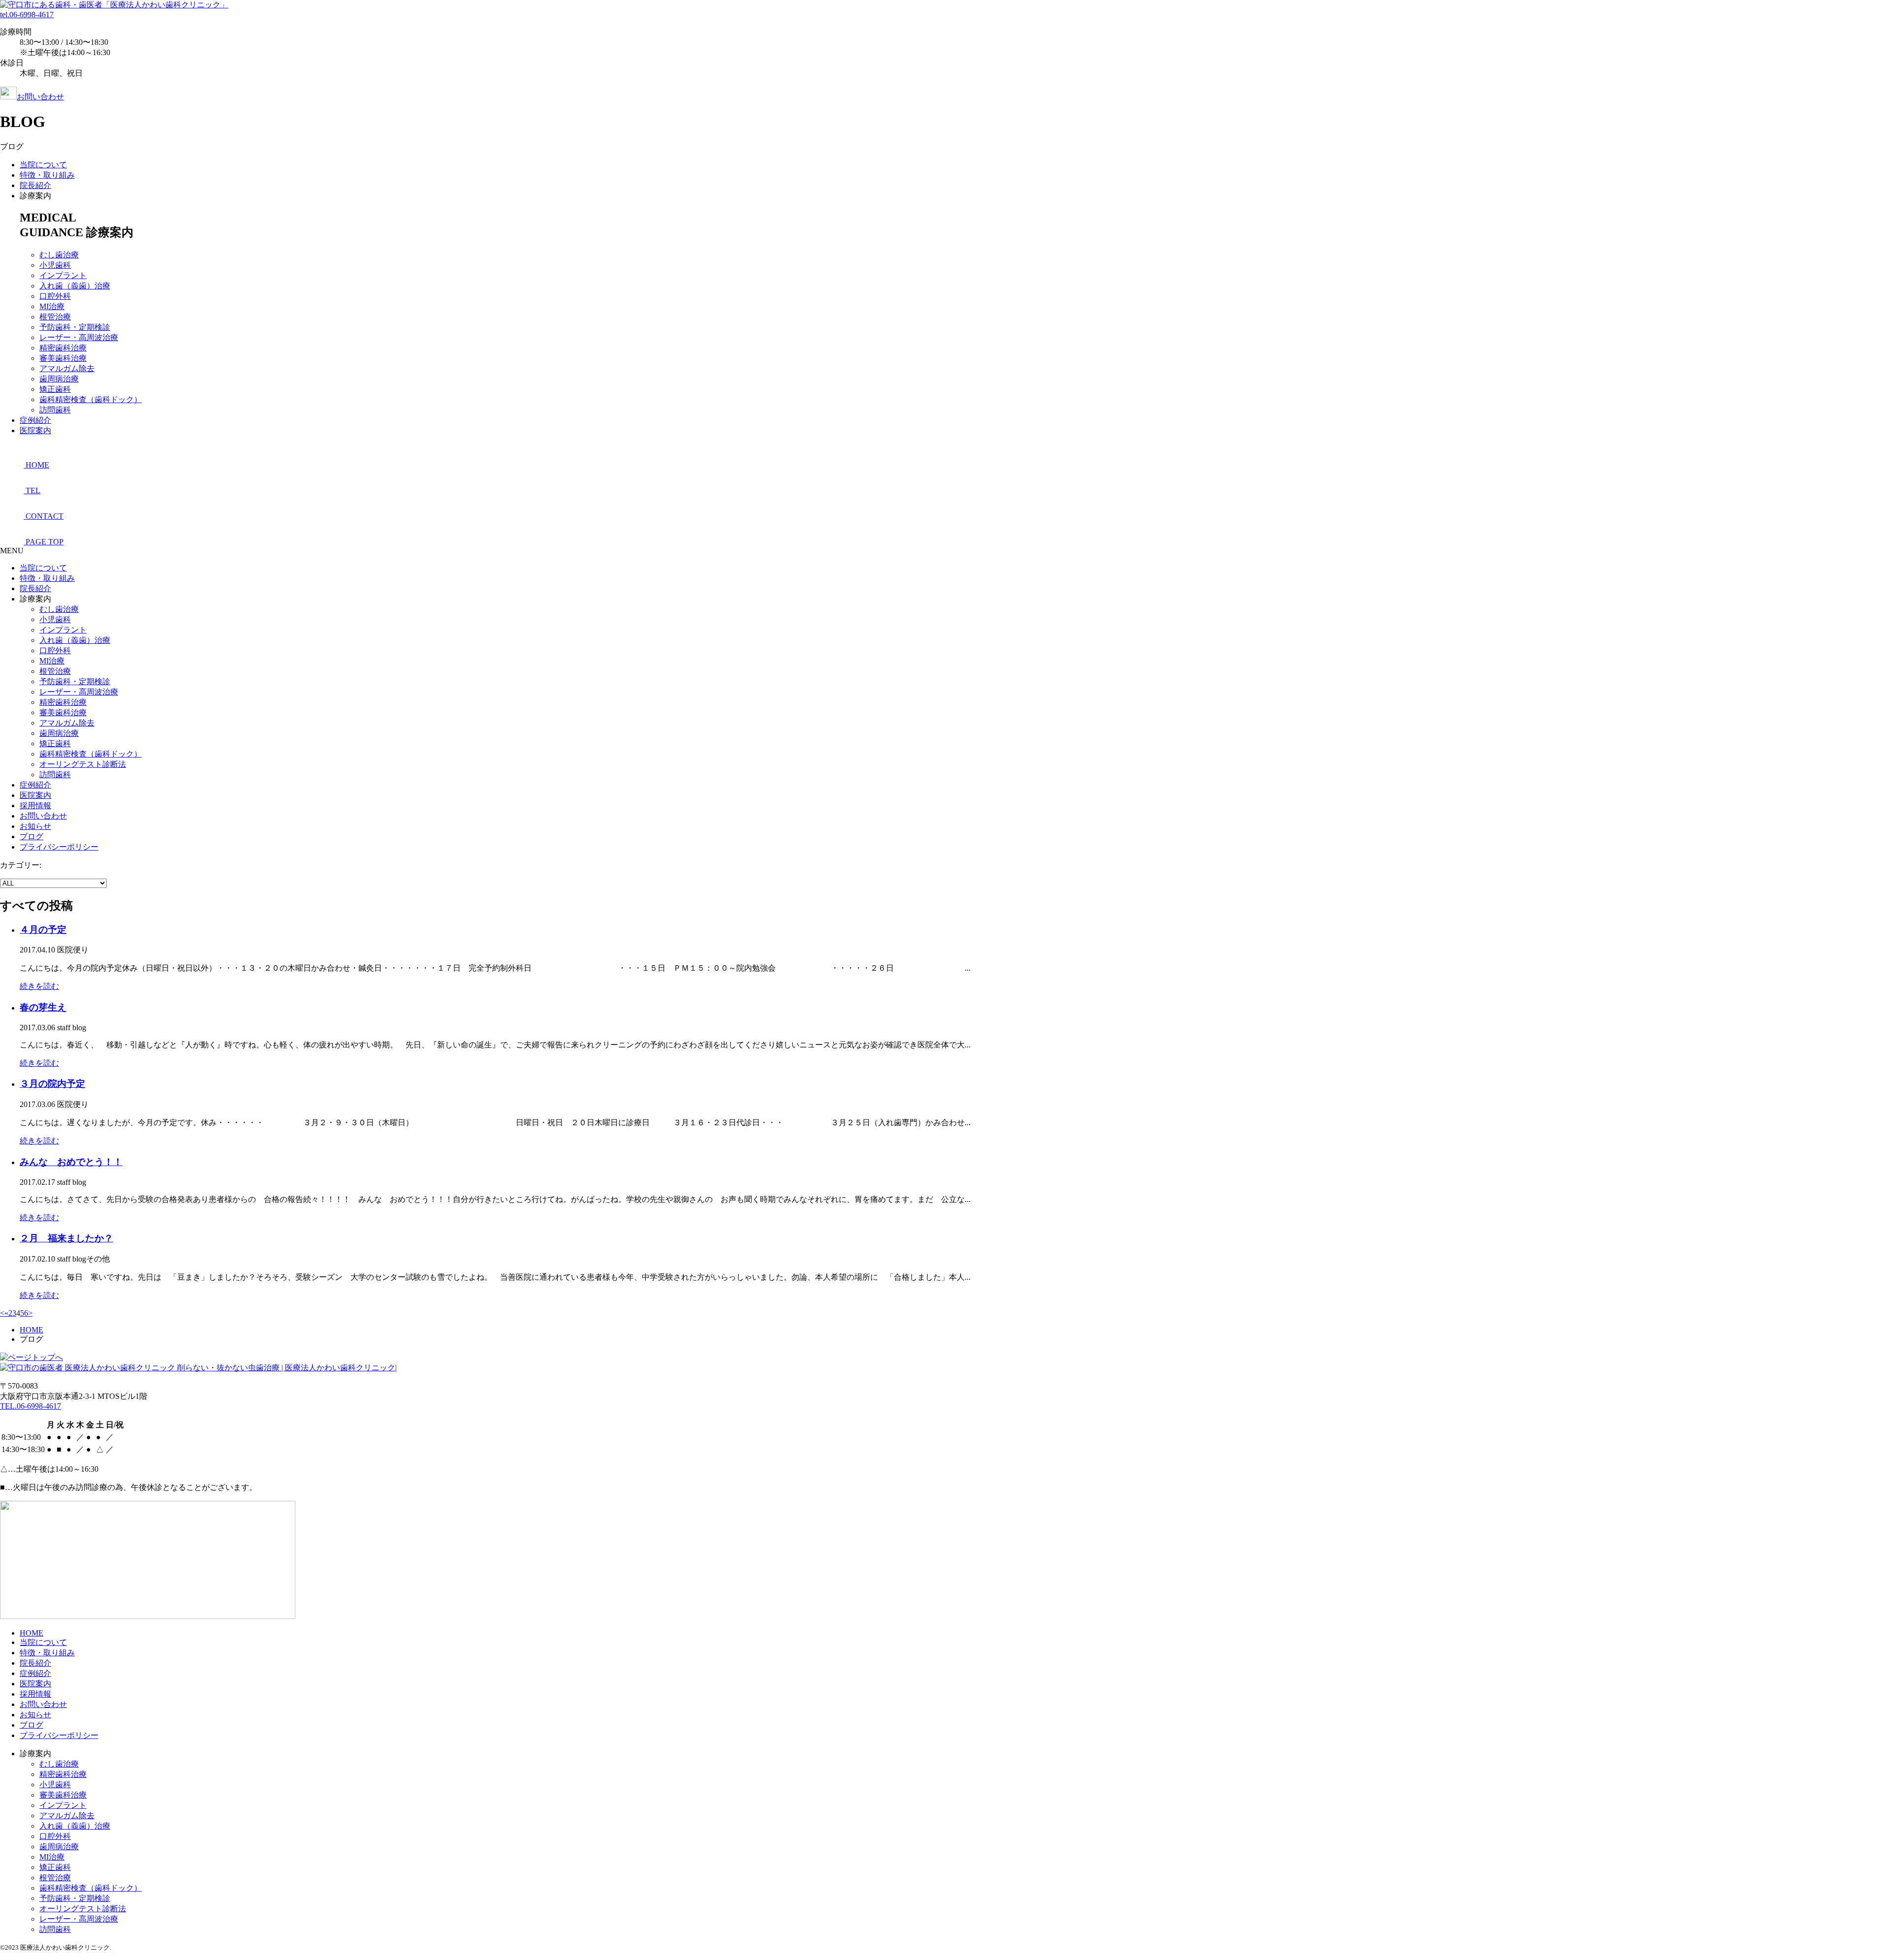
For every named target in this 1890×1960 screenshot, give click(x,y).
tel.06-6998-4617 (27, 15)
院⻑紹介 (35, 185)
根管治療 (55, 317)
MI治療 (52, 306)
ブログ (31, 837)
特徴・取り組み (47, 175)
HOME (31, 1633)
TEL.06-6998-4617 (31, 1406)
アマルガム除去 (67, 368)
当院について (43, 165)
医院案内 (35, 430)
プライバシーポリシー (59, 847)
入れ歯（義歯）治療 (75, 286)
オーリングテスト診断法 (83, 764)
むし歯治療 (59, 255)
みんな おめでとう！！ (71, 1162)
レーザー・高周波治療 (79, 337)
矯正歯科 (55, 389)
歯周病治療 (59, 379)
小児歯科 (55, 265)
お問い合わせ (40, 97)
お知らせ (35, 826)
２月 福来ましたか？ (66, 1238)
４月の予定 (43, 930)
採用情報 (35, 806)
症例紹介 (35, 420)
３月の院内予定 (52, 1084)
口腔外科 (55, 296)
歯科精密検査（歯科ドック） (91, 399)
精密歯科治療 (63, 348)
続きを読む (39, 986)
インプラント (63, 275)
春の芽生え (43, 1007)
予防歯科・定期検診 (75, 327)
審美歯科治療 (63, 358)
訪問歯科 (55, 410)
